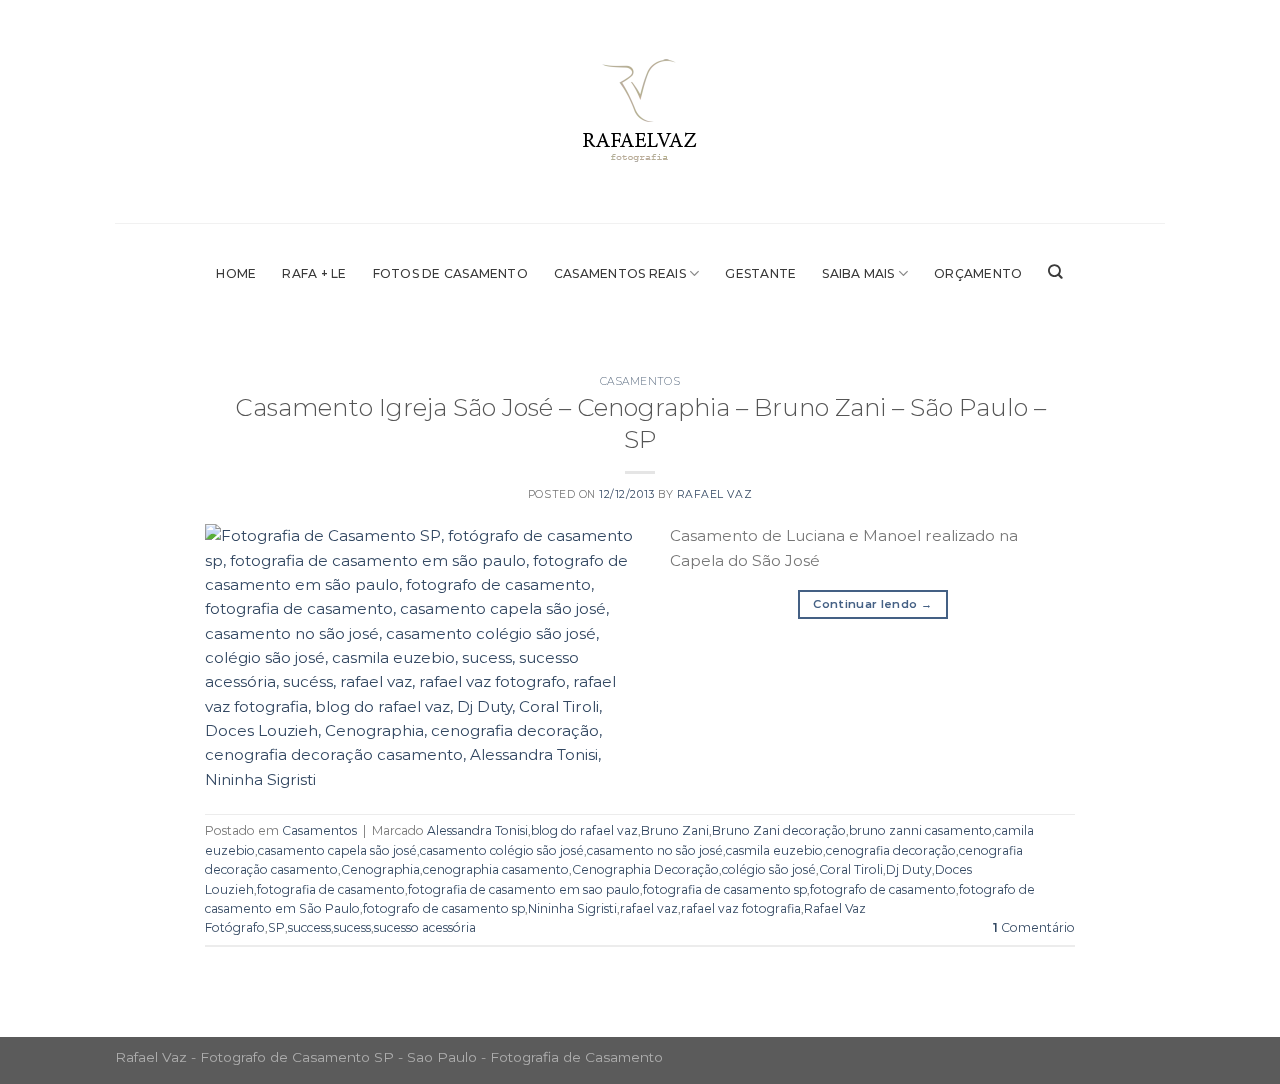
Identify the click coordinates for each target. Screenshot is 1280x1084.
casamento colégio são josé (502, 850)
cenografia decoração (891, 850)
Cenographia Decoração (645, 869)
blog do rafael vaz (584, 830)
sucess (352, 927)
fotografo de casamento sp (444, 908)
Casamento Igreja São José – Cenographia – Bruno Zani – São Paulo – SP (640, 423)
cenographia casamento (496, 869)
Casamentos (640, 381)
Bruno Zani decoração (779, 830)
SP (276, 927)
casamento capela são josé (337, 850)
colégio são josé (769, 869)
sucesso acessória (425, 927)
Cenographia (380, 869)
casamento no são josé (655, 850)
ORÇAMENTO (978, 273)
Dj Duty (909, 869)
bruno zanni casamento (920, 830)
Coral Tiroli (851, 869)
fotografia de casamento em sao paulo (524, 889)
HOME (236, 273)
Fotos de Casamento (450, 273)
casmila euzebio (774, 850)
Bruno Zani (675, 830)
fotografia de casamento (331, 889)
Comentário (1034, 927)
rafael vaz (649, 908)
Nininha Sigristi (572, 908)
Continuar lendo (872, 604)
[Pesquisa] (1055, 272)
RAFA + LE (314, 273)
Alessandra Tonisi (477, 830)
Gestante (760, 273)
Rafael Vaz (714, 494)
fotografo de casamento (883, 889)
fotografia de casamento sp (725, 889)
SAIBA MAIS (858, 273)
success (309, 927)
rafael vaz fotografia (741, 908)
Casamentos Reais (620, 273)
